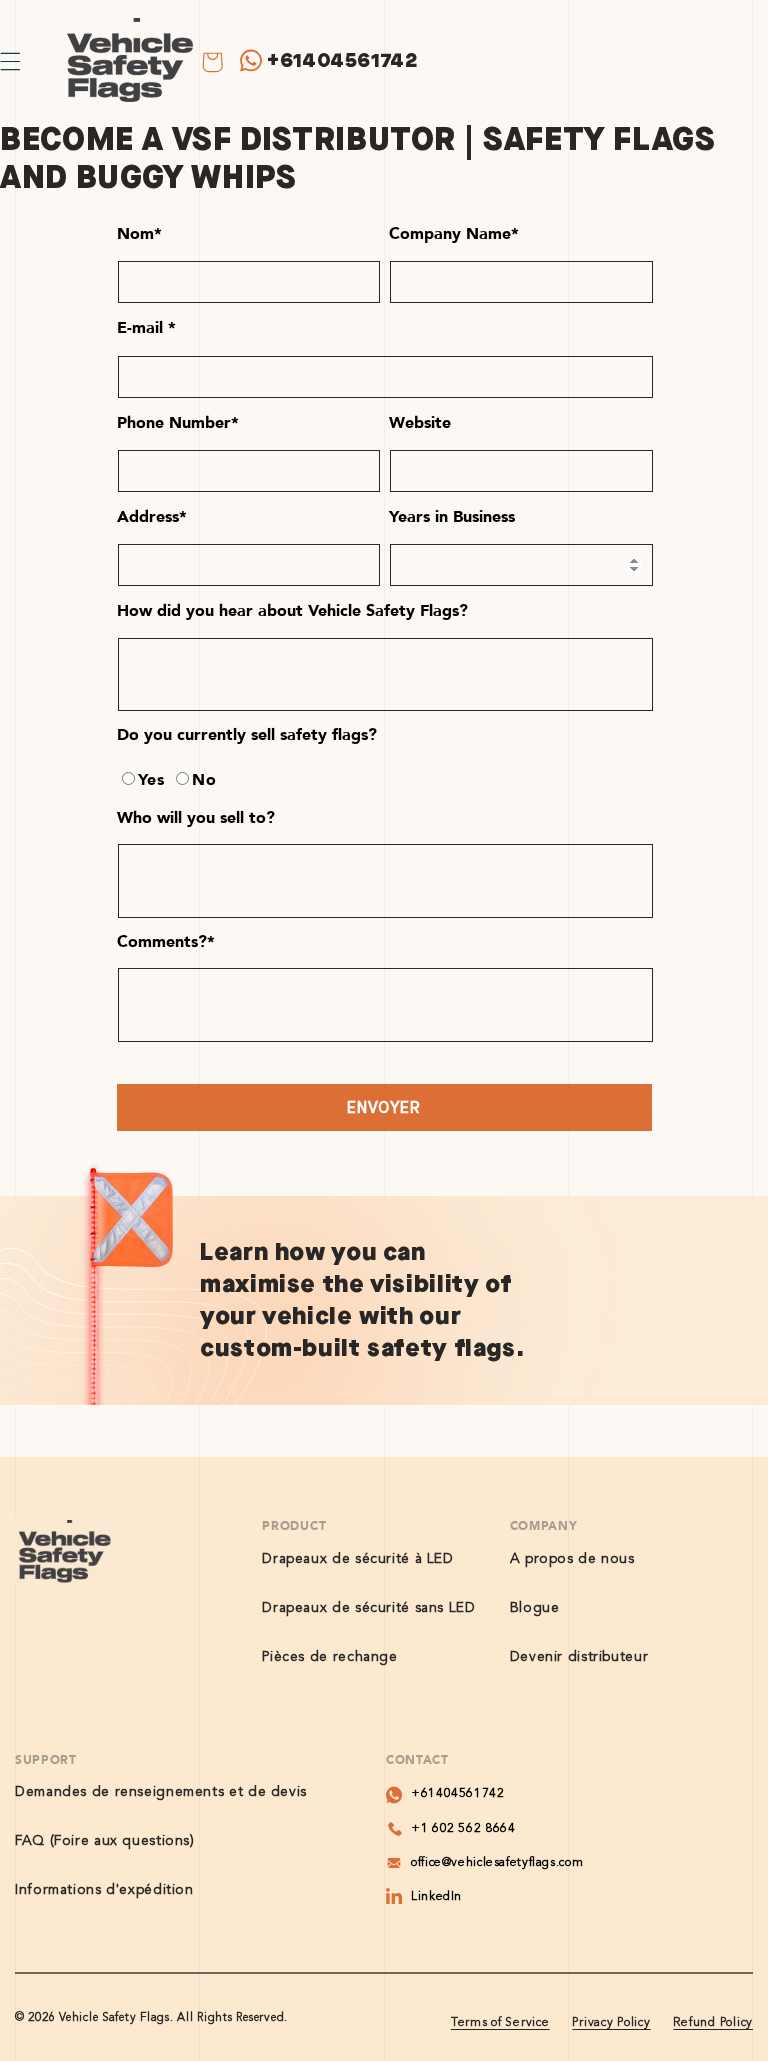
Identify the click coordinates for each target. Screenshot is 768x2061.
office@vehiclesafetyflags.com (497, 1863)
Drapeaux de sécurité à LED (357, 1559)
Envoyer (383, 1107)
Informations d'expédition (104, 1890)
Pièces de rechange (329, 1657)
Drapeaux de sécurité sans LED (368, 1608)
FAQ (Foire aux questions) (105, 1841)
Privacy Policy (611, 2023)
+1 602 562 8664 (463, 1829)
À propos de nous (572, 1559)
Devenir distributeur (579, 1657)
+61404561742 (342, 60)
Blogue (535, 1608)
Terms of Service (500, 2023)
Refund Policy (713, 2023)
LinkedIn (436, 1897)
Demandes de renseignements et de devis (161, 1792)
